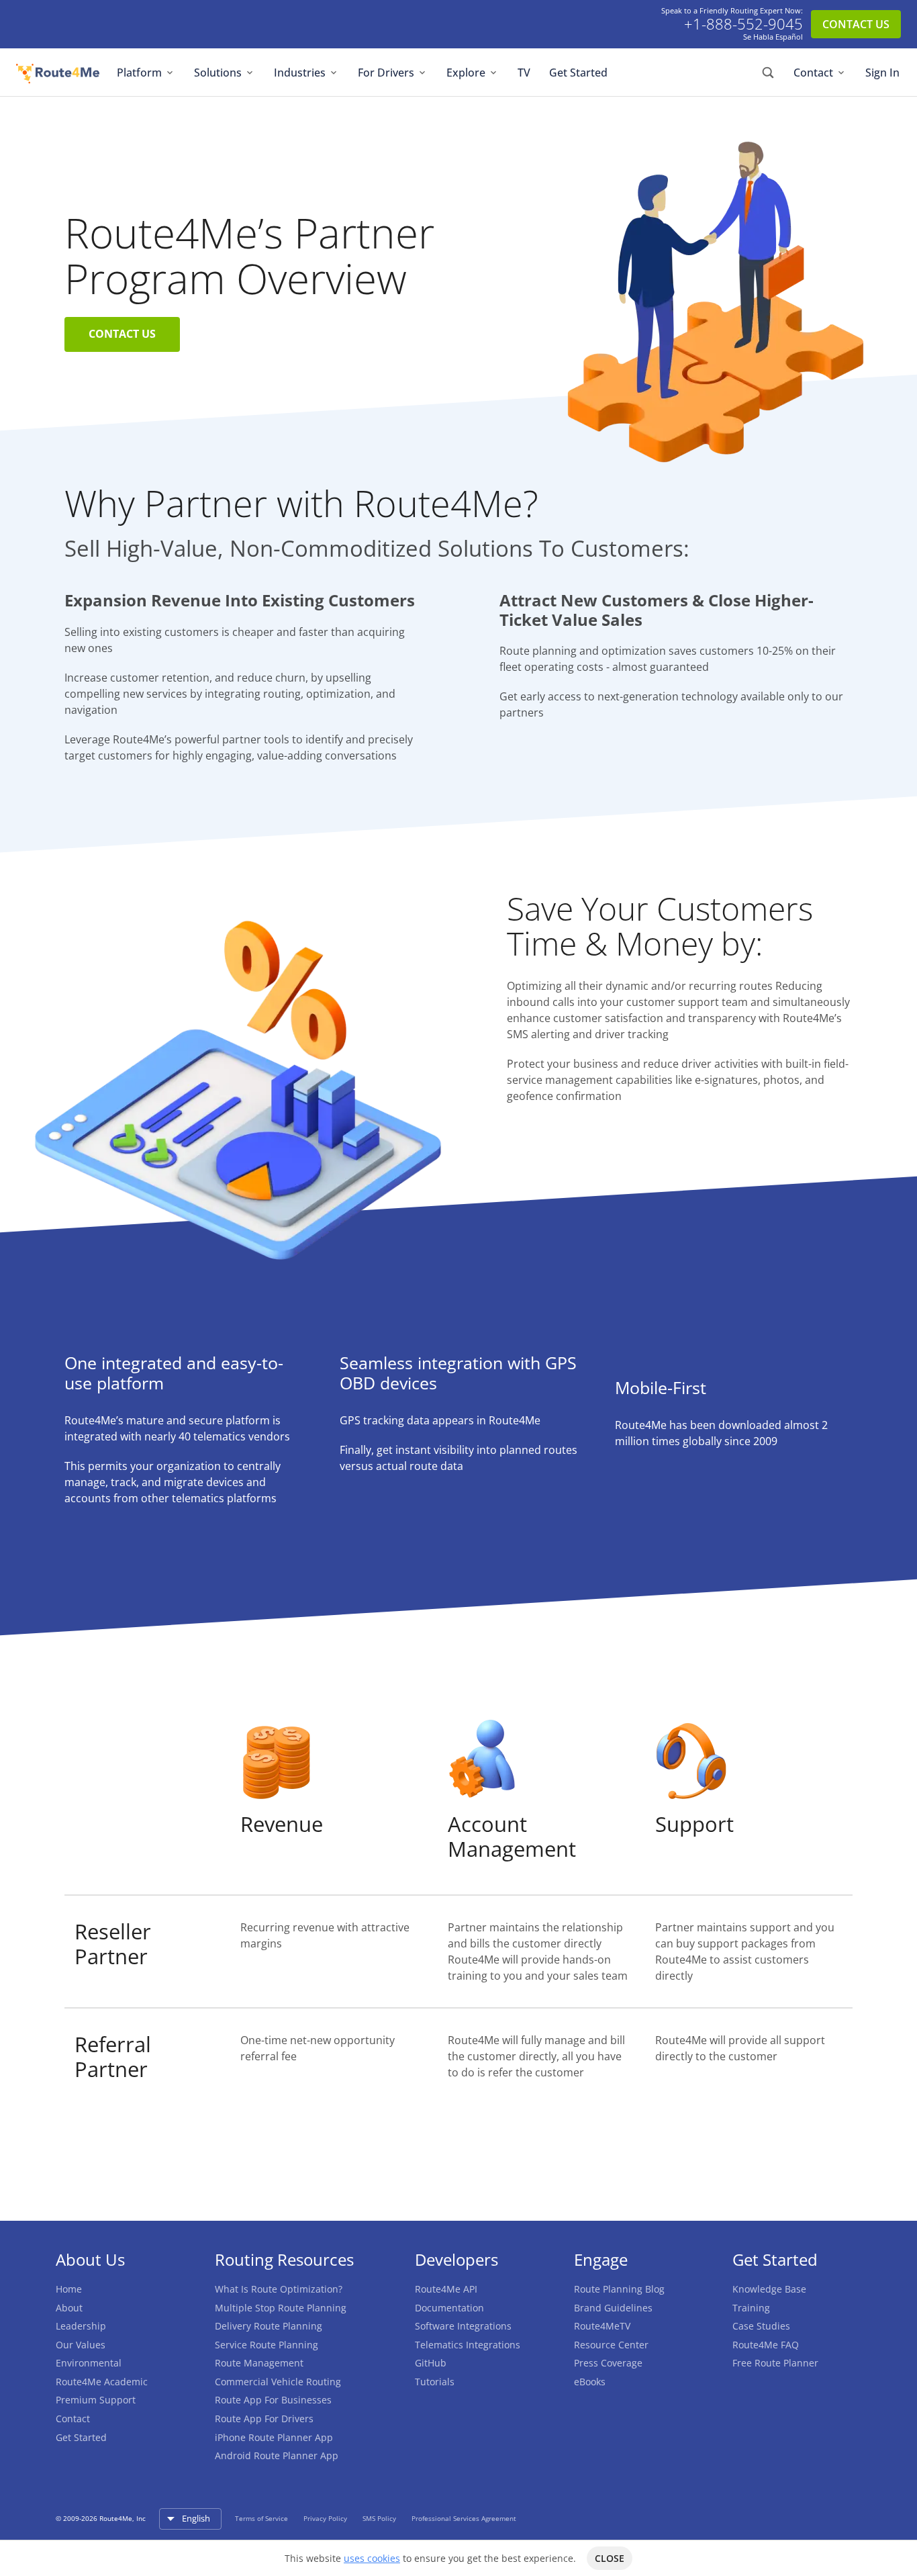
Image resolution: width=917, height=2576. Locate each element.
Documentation (449, 2308)
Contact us (122, 334)
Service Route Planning (267, 2345)
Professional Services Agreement (464, 2518)
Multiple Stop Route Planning (281, 2308)
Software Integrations (463, 2326)
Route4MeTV (602, 2326)
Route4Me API (446, 2289)
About (69, 2308)
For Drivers (386, 73)
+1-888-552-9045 (743, 24)
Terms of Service (262, 2518)
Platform (139, 73)
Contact (813, 73)
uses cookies (372, 2558)
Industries (300, 73)
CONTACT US (856, 24)
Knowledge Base (769, 2289)
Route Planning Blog (619, 2289)
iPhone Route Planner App (274, 2437)
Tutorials (435, 2382)
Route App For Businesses (273, 2400)
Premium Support (96, 2400)
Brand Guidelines (613, 2308)
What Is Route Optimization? (279, 2289)
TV (524, 73)
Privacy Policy (326, 2518)
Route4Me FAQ (766, 2345)
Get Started (578, 73)
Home (69, 2289)
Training (751, 2308)
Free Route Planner (775, 2363)
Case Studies (761, 2326)
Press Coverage (608, 2363)
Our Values (81, 2345)
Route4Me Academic (102, 2382)
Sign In (882, 73)
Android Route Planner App (277, 2455)
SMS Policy (380, 2518)
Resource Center (611, 2345)
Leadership (81, 2326)
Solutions (218, 73)
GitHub (431, 2363)
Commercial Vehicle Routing (278, 2382)
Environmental (89, 2363)
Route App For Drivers (264, 2419)
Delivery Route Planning (269, 2326)
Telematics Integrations (468, 2345)
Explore (466, 73)
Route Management (259, 2363)
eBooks (590, 2382)
